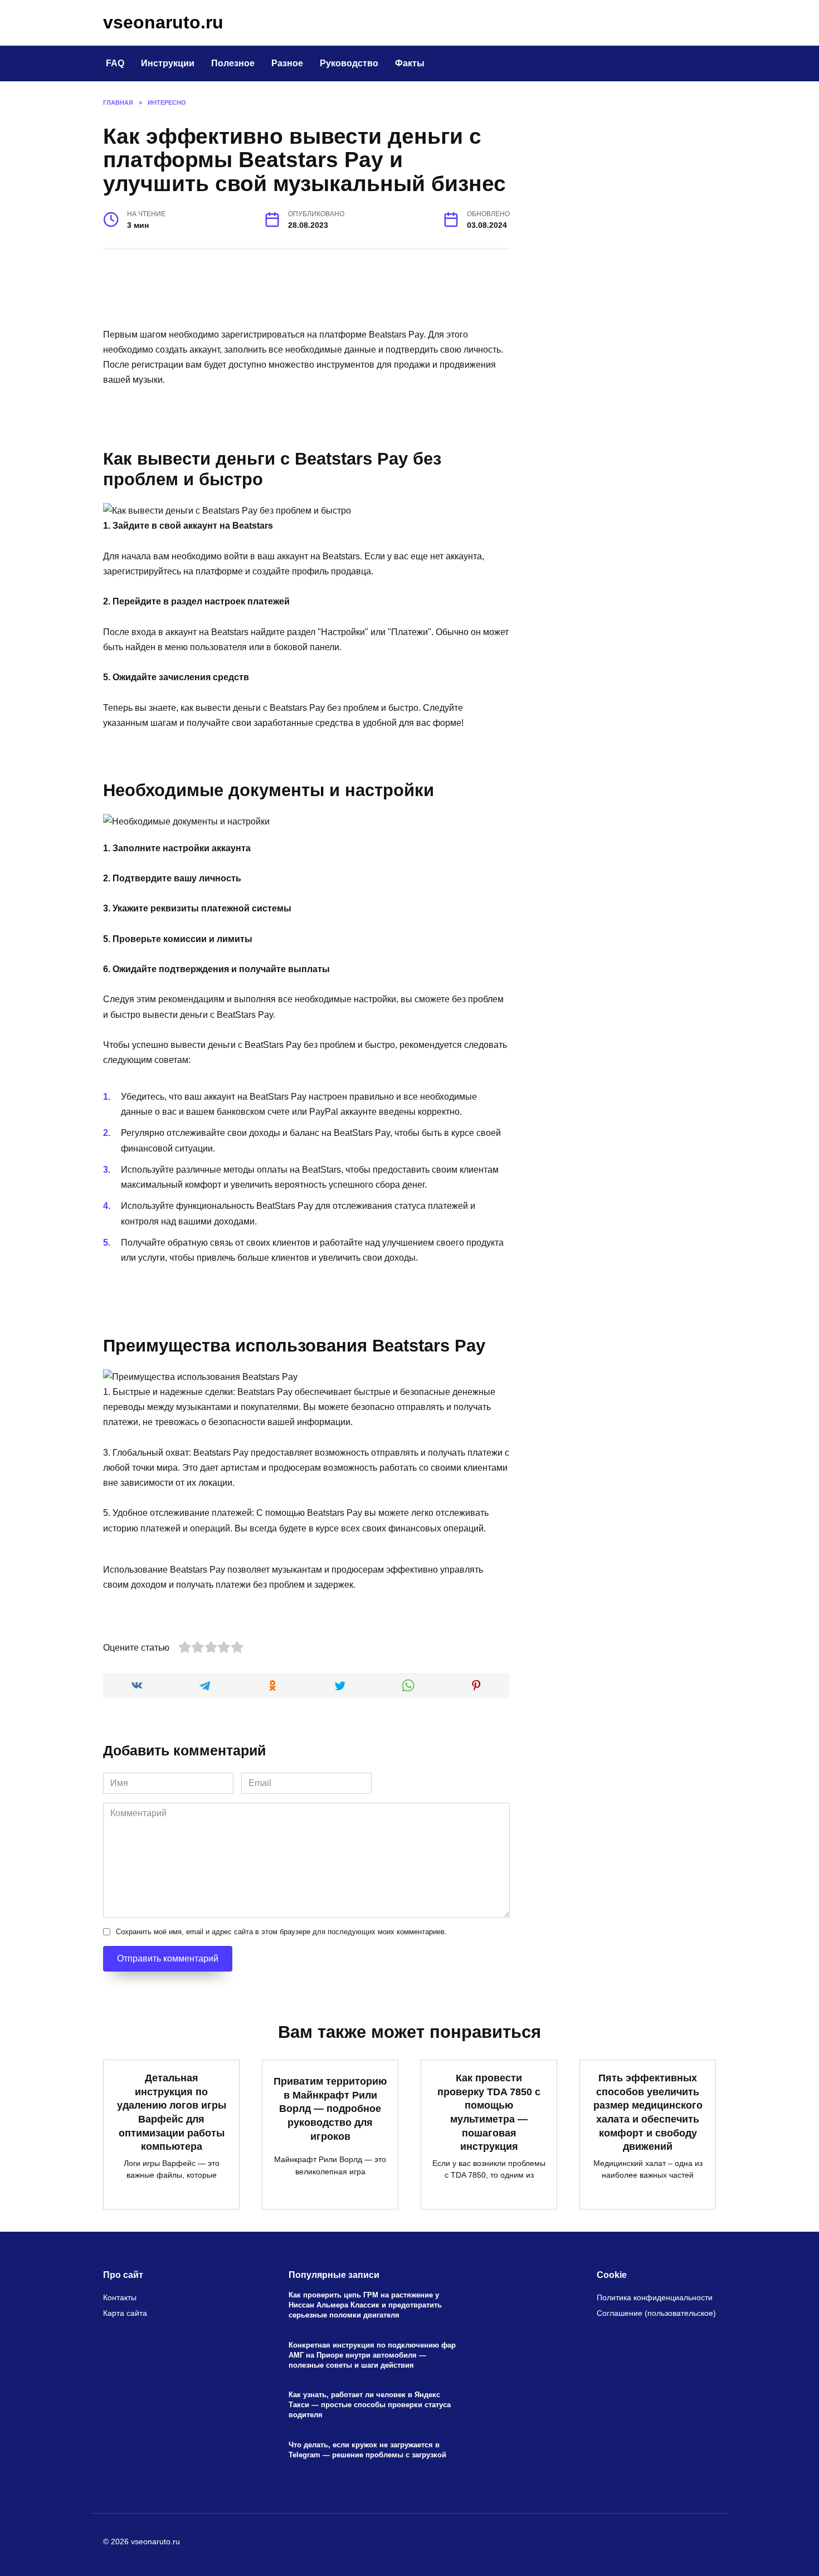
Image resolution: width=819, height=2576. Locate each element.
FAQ (115, 63)
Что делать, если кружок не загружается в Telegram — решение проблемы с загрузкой (367, 2450)
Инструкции (168, 63)
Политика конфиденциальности (655, 2297)
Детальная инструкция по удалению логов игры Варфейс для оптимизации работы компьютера (172, 2112)
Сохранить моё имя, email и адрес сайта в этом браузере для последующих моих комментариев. (281, 1932)
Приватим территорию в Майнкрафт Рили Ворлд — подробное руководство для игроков (330, 2109)
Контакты (120, 2297)
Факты (410, 63)
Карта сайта (125, 2313)
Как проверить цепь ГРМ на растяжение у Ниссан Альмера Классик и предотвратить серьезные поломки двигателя (365, 2305)
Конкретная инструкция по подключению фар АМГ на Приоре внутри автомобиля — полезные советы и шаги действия (372, 2355)
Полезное (233, 63)
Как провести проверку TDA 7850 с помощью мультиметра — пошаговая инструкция (489, 2112)
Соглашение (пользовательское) (656, 2313)
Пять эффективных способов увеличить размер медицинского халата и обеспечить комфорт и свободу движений (648, 2112)
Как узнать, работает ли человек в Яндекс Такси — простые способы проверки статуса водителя (370, 2405)
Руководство (349, 63)
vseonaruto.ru (163, 22)
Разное (287, 63)
